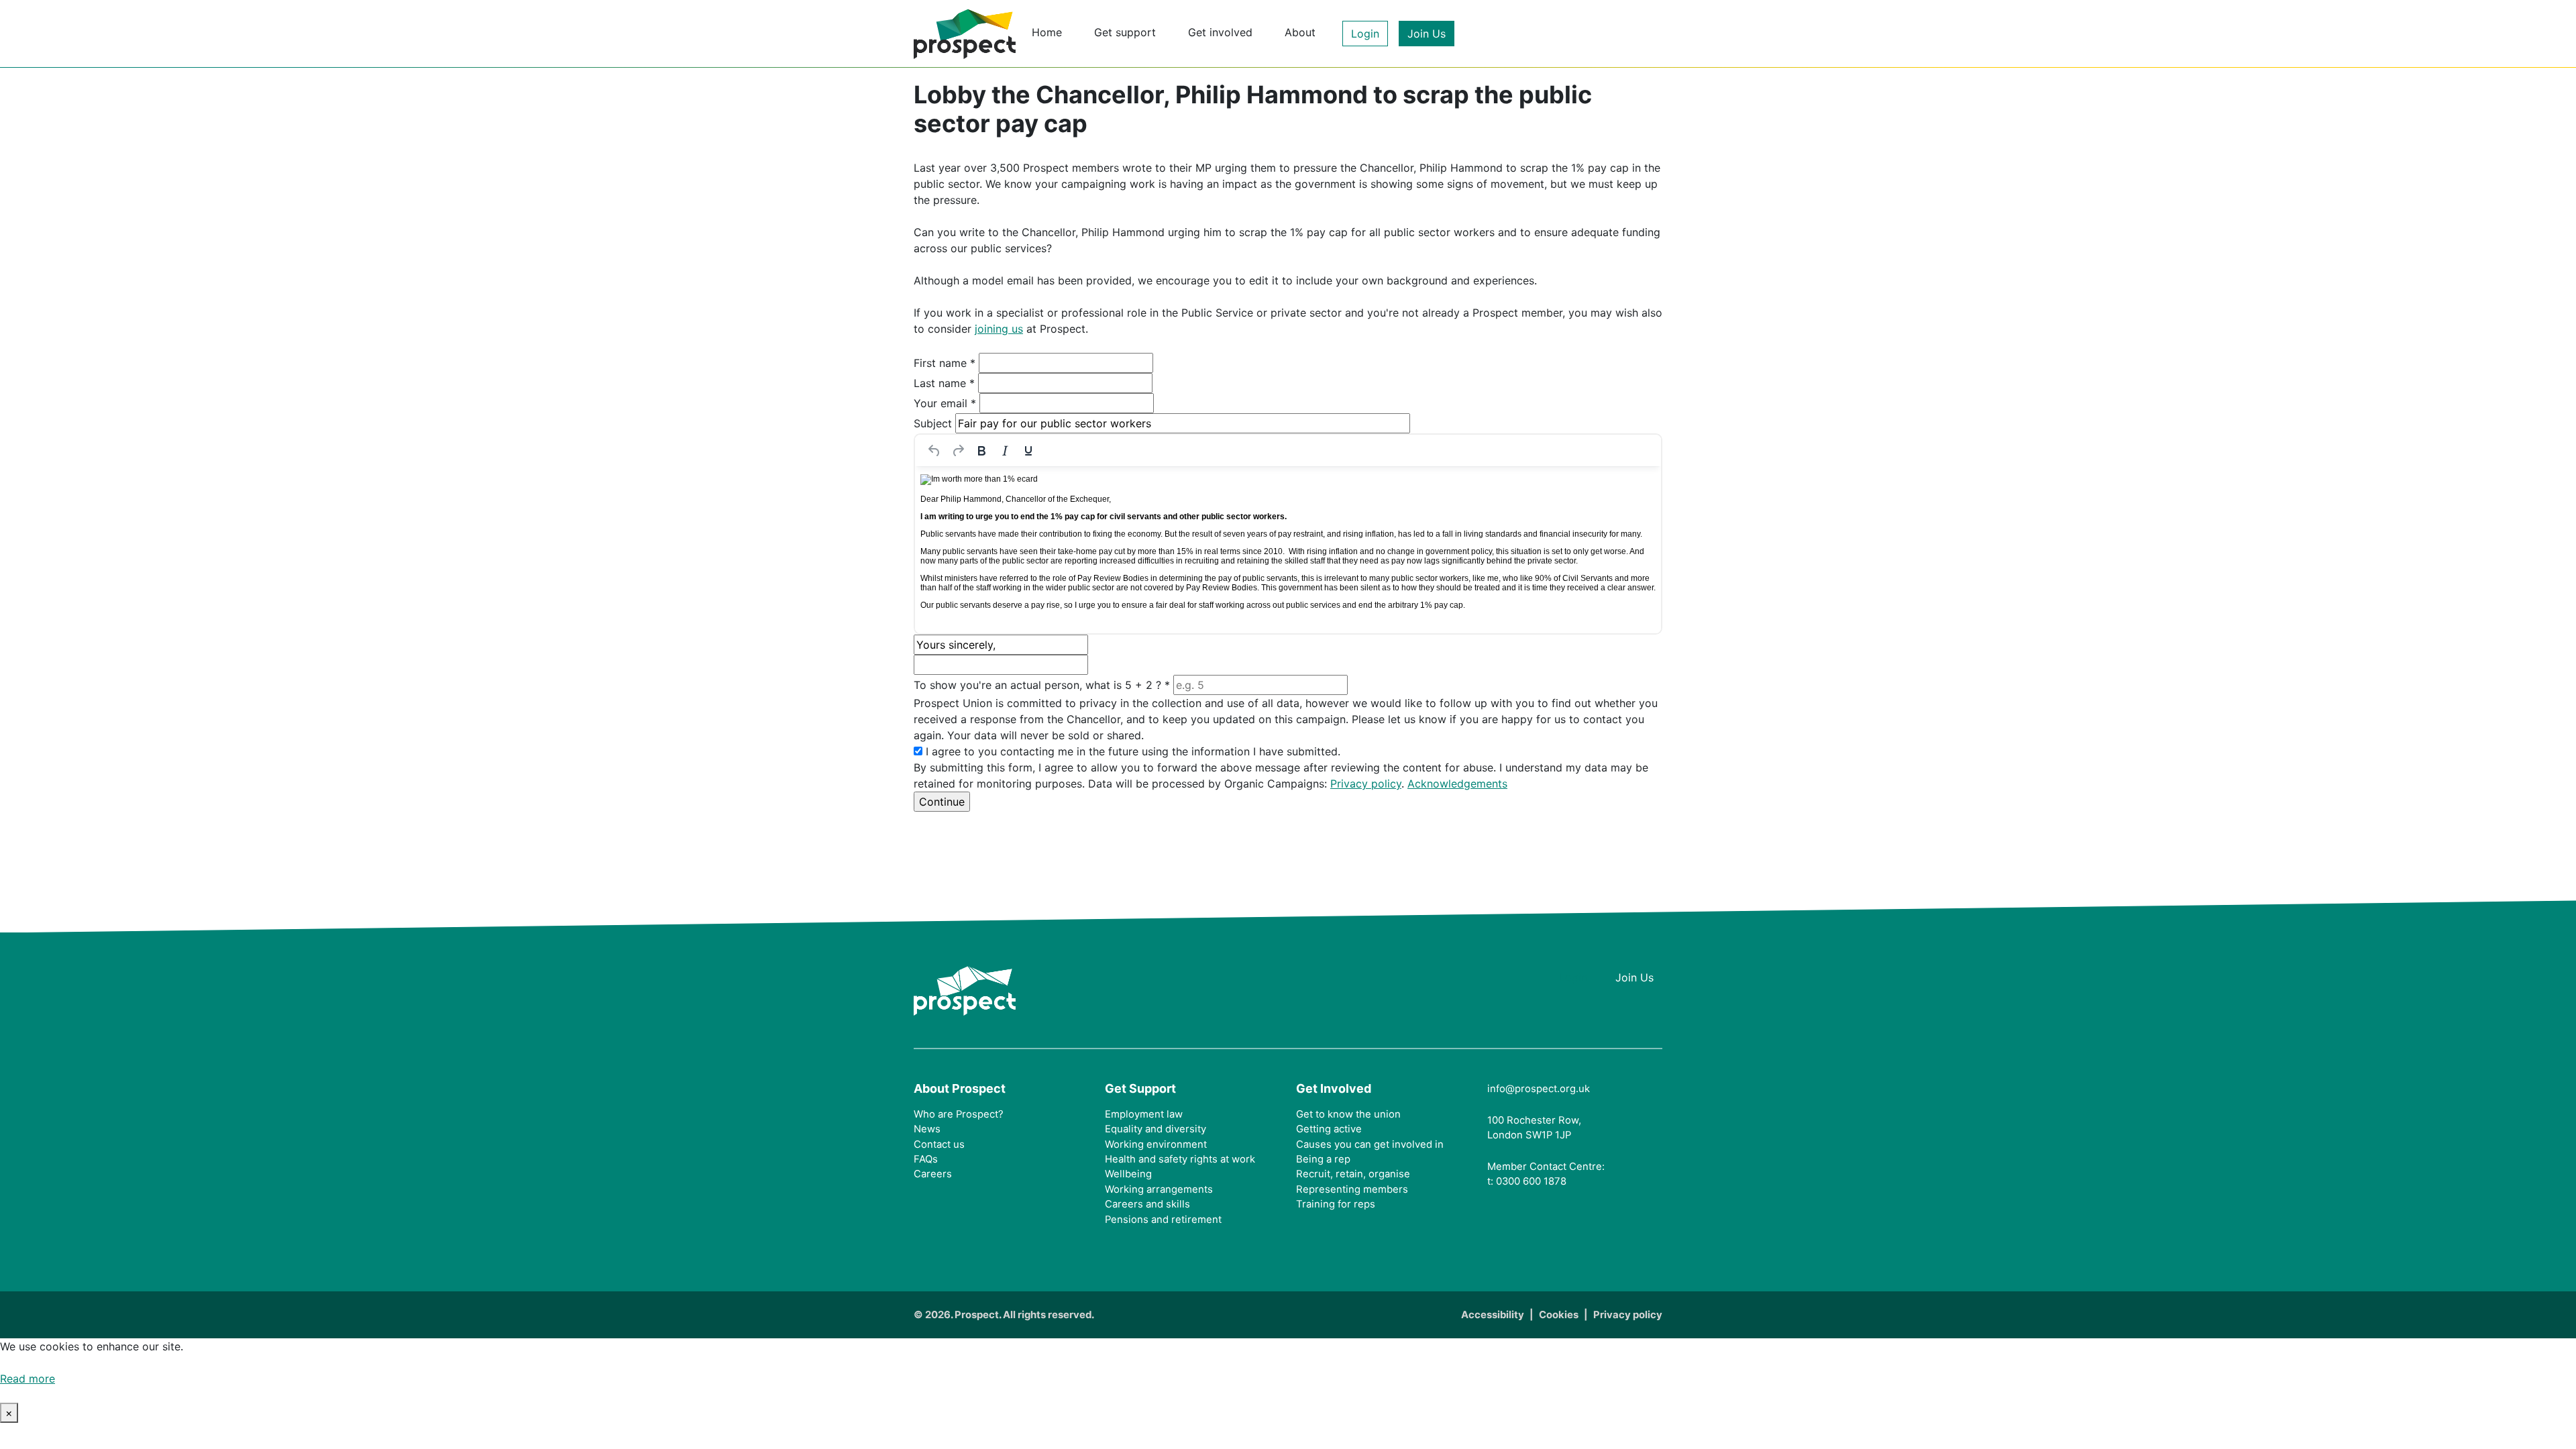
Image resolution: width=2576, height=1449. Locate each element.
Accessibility (1493, 1315)
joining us (999, 329)
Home (1047, 32)
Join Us (1427, 34)
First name (945, 363)
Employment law (1144, 1114)
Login (1365, 34)
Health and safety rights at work (1180, 1159)
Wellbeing (1128, 1174)
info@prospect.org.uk (1539, 1089)
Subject (933, 423)
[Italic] (1005, 451)
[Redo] (958, 451)
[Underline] (1028, 451)
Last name (944, 383)
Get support (1125, 32)
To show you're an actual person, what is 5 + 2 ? (1042, 685)
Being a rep (1323, 1159)
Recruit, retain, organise (1353, 1174)
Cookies (1559, 1315)
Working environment (1156, 1144)
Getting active (1329, 1129)
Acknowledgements (1457, 784)
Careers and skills (1147, 1204)
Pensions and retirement (1163, 1220)
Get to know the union (1348, 1114)
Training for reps (1336, 1204)
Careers (933, 1174)
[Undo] (934, 451)
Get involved (1220, 32)
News (927, 1129)
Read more (28, 1379)
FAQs (926, 1159)
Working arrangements (1159, 1189)
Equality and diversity (1156, 1129)
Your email (945, 403)
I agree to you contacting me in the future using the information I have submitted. (1133, 751)
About (1300, 32)
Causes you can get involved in (1370, 1144)
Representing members (1352, 1189)
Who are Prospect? (959, 1114)
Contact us (939, 1144)
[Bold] (981, 451)
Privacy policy (1366, 784)
